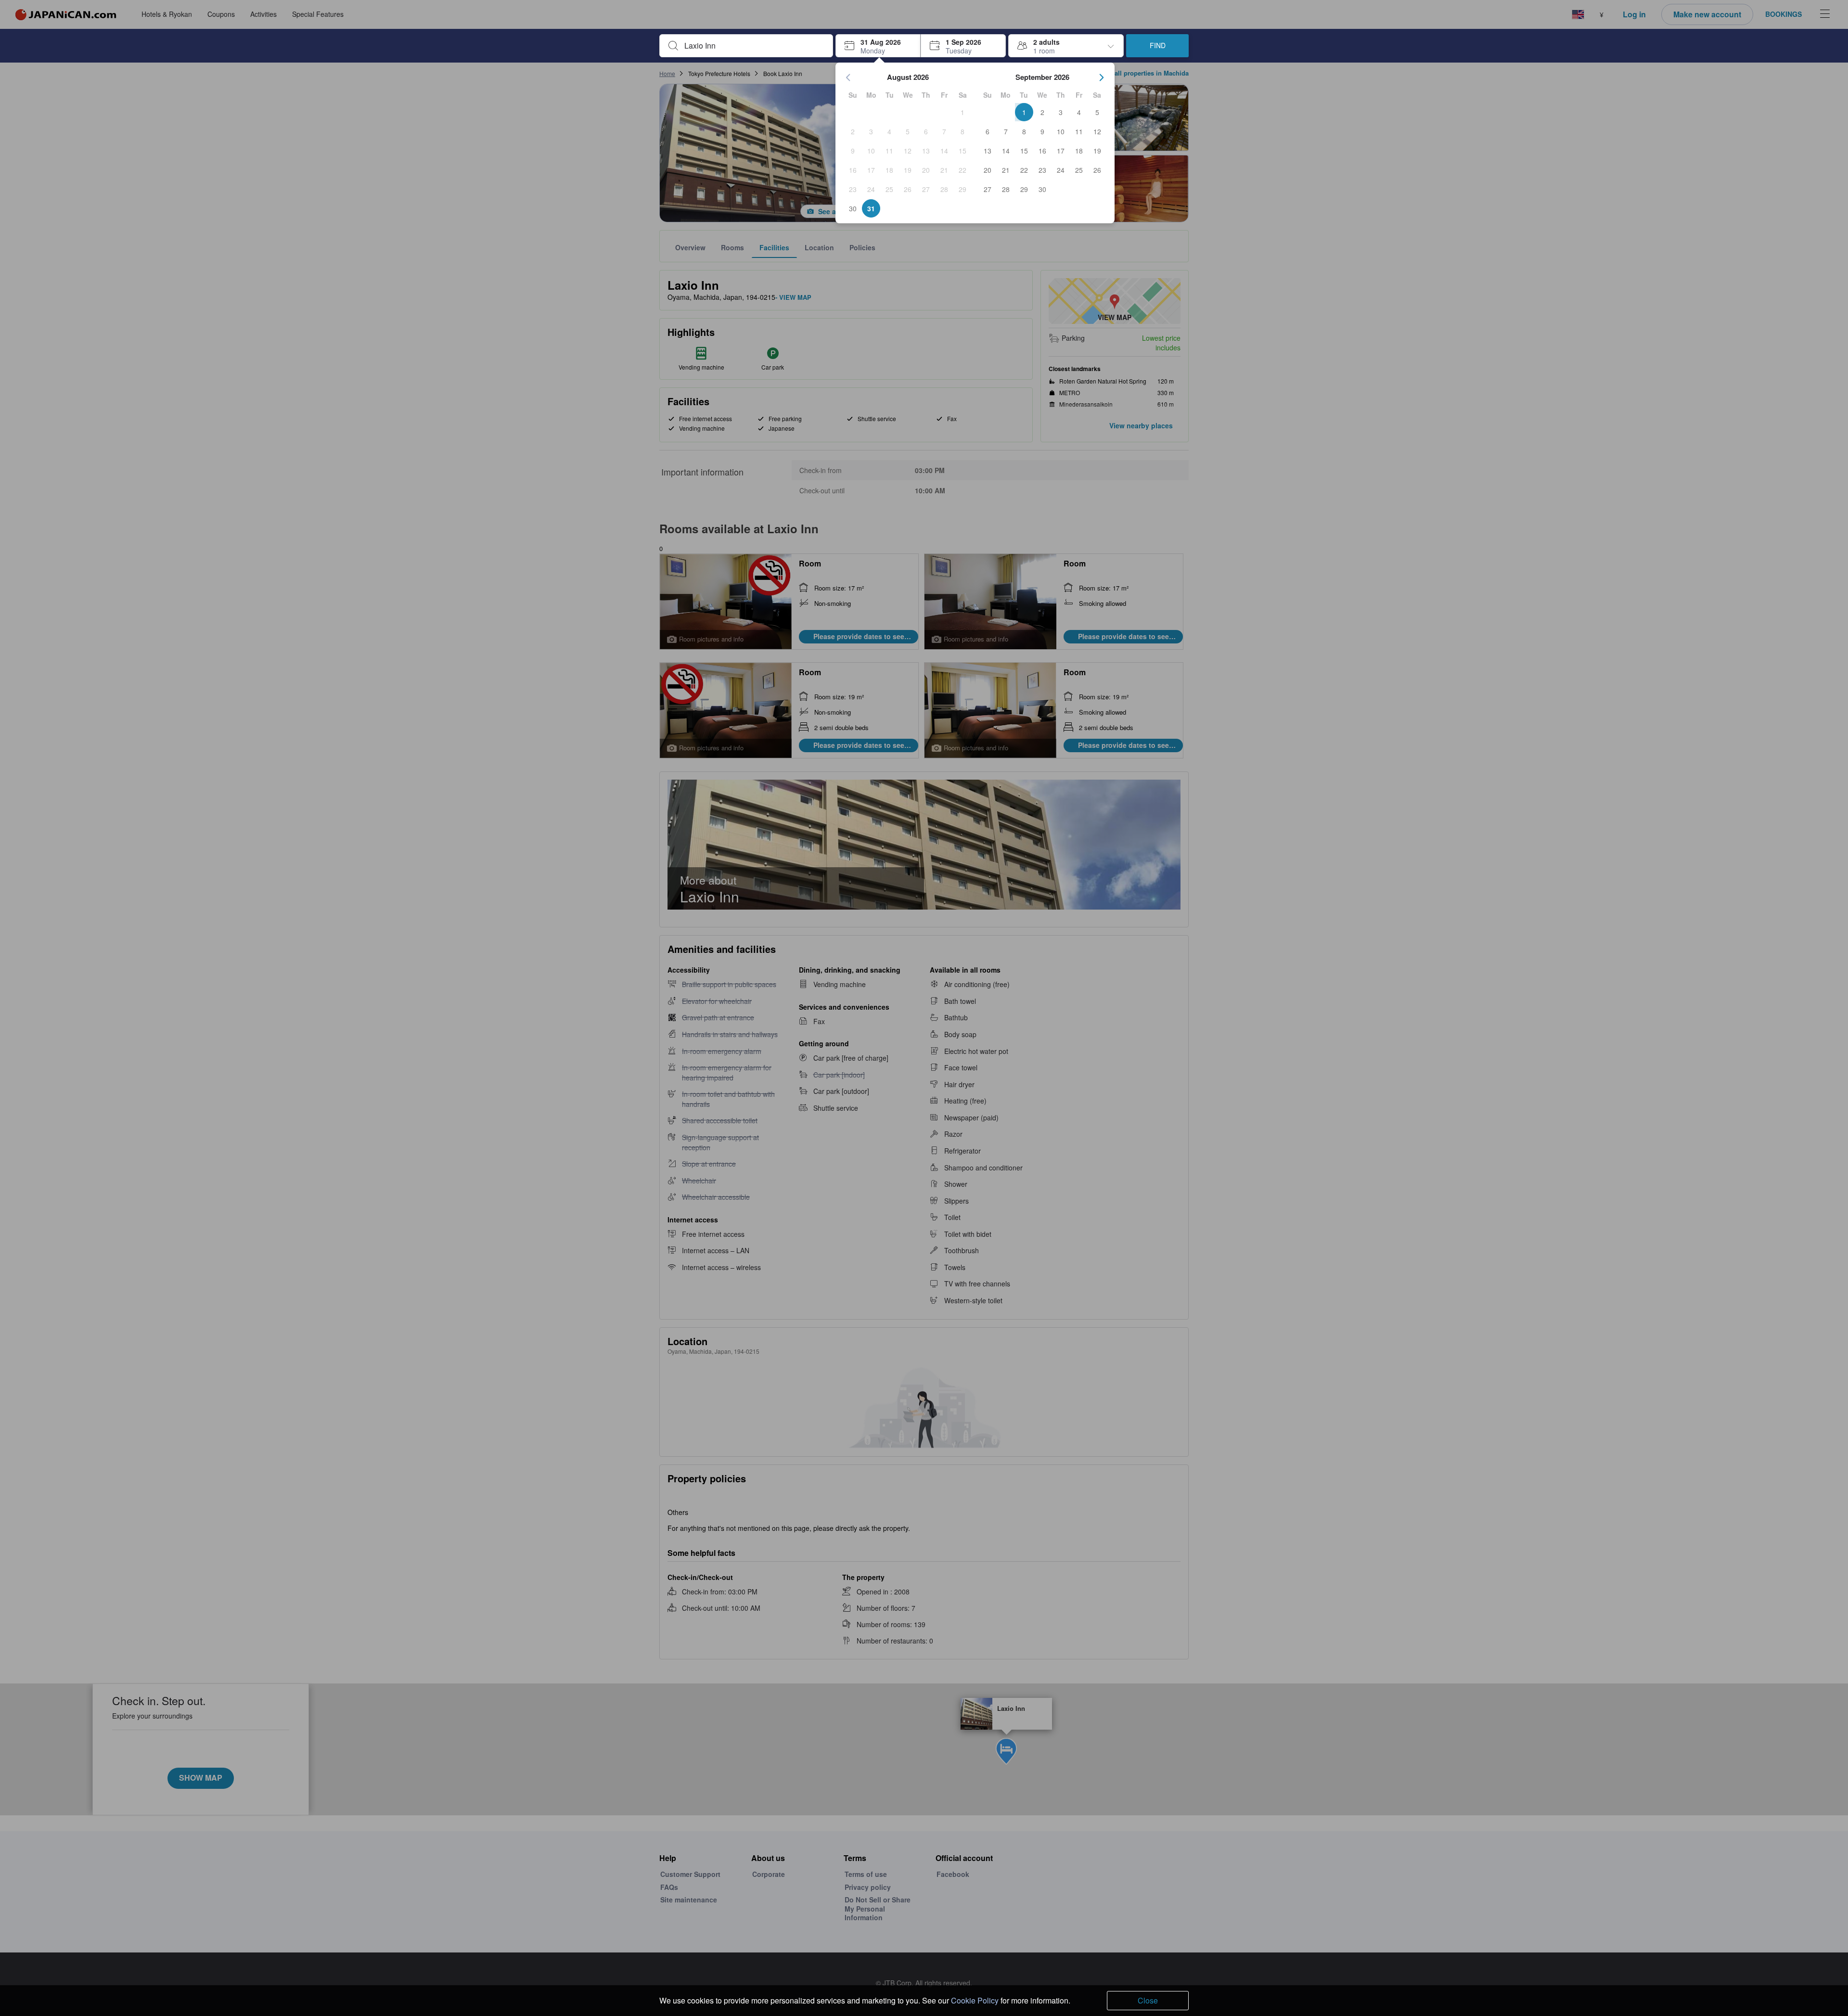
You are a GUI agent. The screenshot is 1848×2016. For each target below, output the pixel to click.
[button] (878, 46)
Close (1148, 2000)
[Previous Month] (848, 77)
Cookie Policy (975, 2000)
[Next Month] (1102, 77)
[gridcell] (962, 112)
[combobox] (754, 46)
